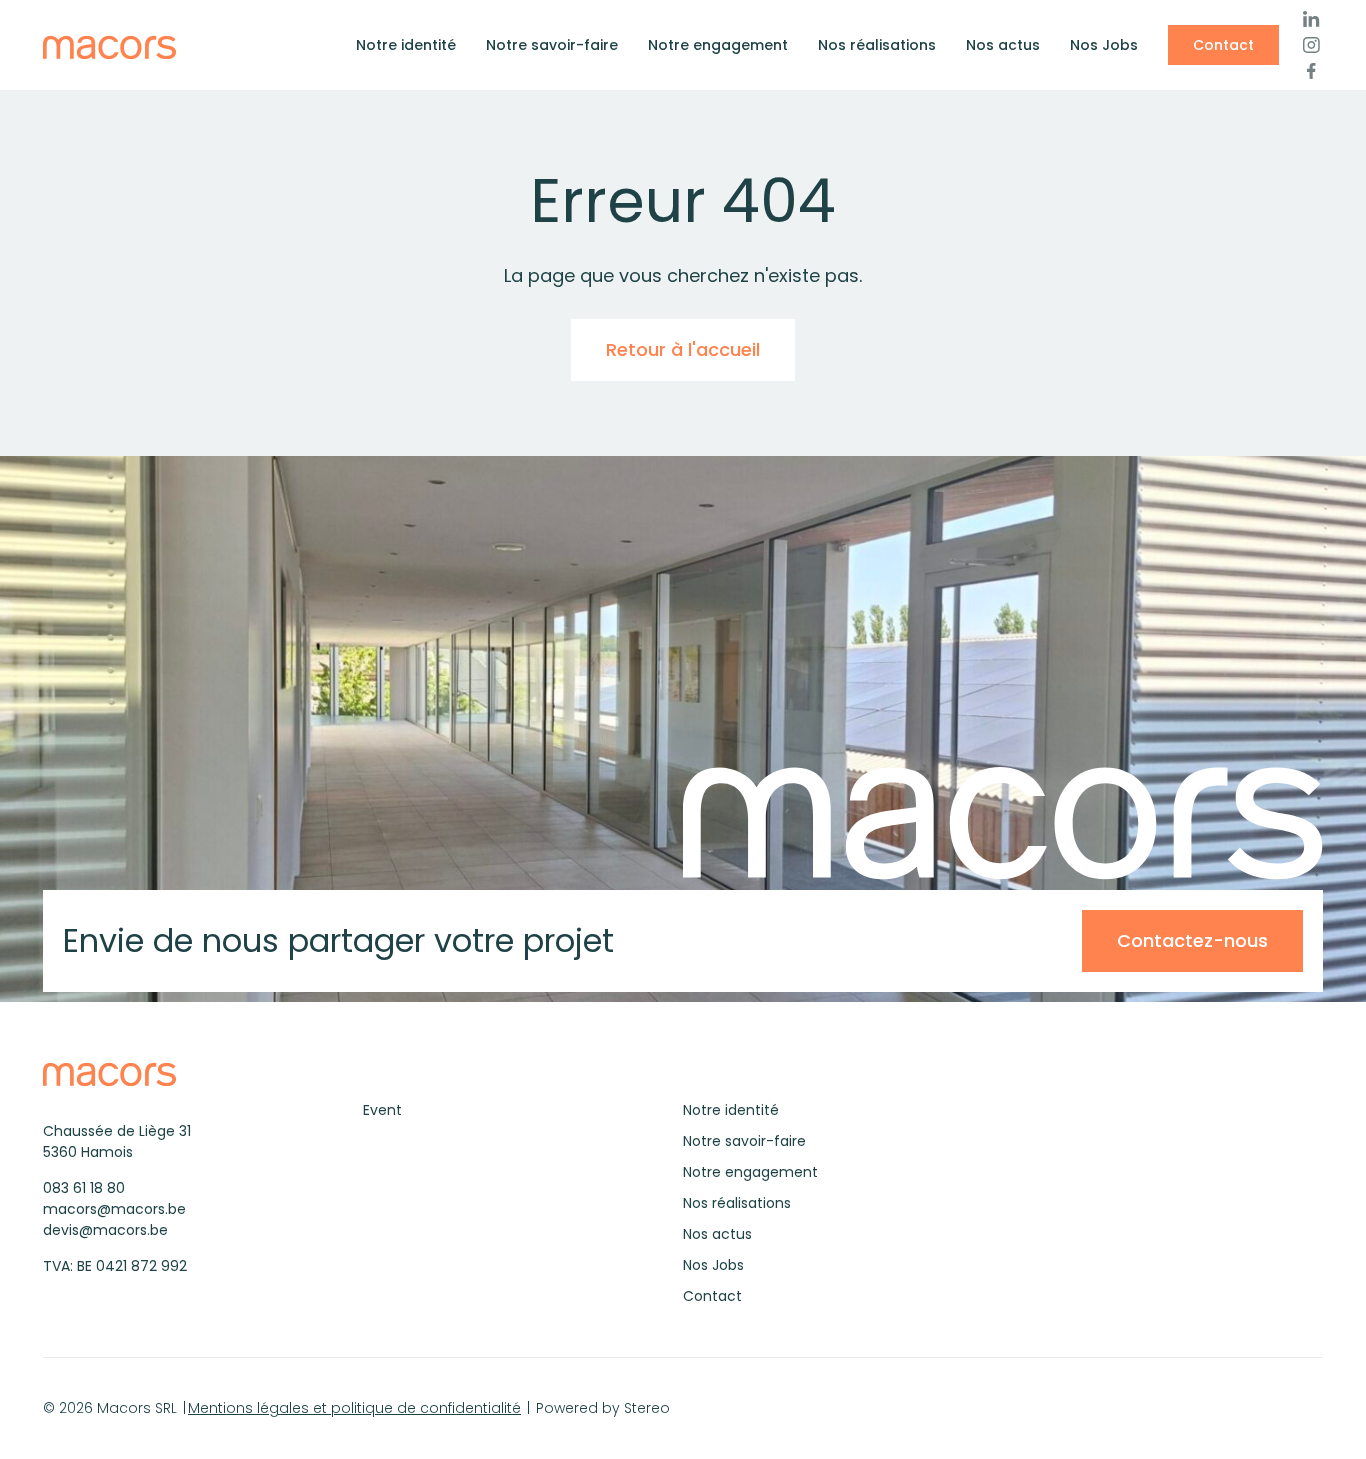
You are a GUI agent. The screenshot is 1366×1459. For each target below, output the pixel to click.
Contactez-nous (1192, 940)
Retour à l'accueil (683, 349)
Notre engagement (718, 45)
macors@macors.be (114, 1209)
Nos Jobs (1104, 45)
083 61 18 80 (84, 1188)
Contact (1223, 45)
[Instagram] (1311, 45)
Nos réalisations (877, 45)
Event (382, 1110)
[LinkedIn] (1311, 19)
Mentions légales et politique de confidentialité (354, 1408)
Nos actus (1003, 45)
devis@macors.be (105, 1230)
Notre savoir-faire (552, 45)
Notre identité (406, 45)
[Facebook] (1311, 71)
